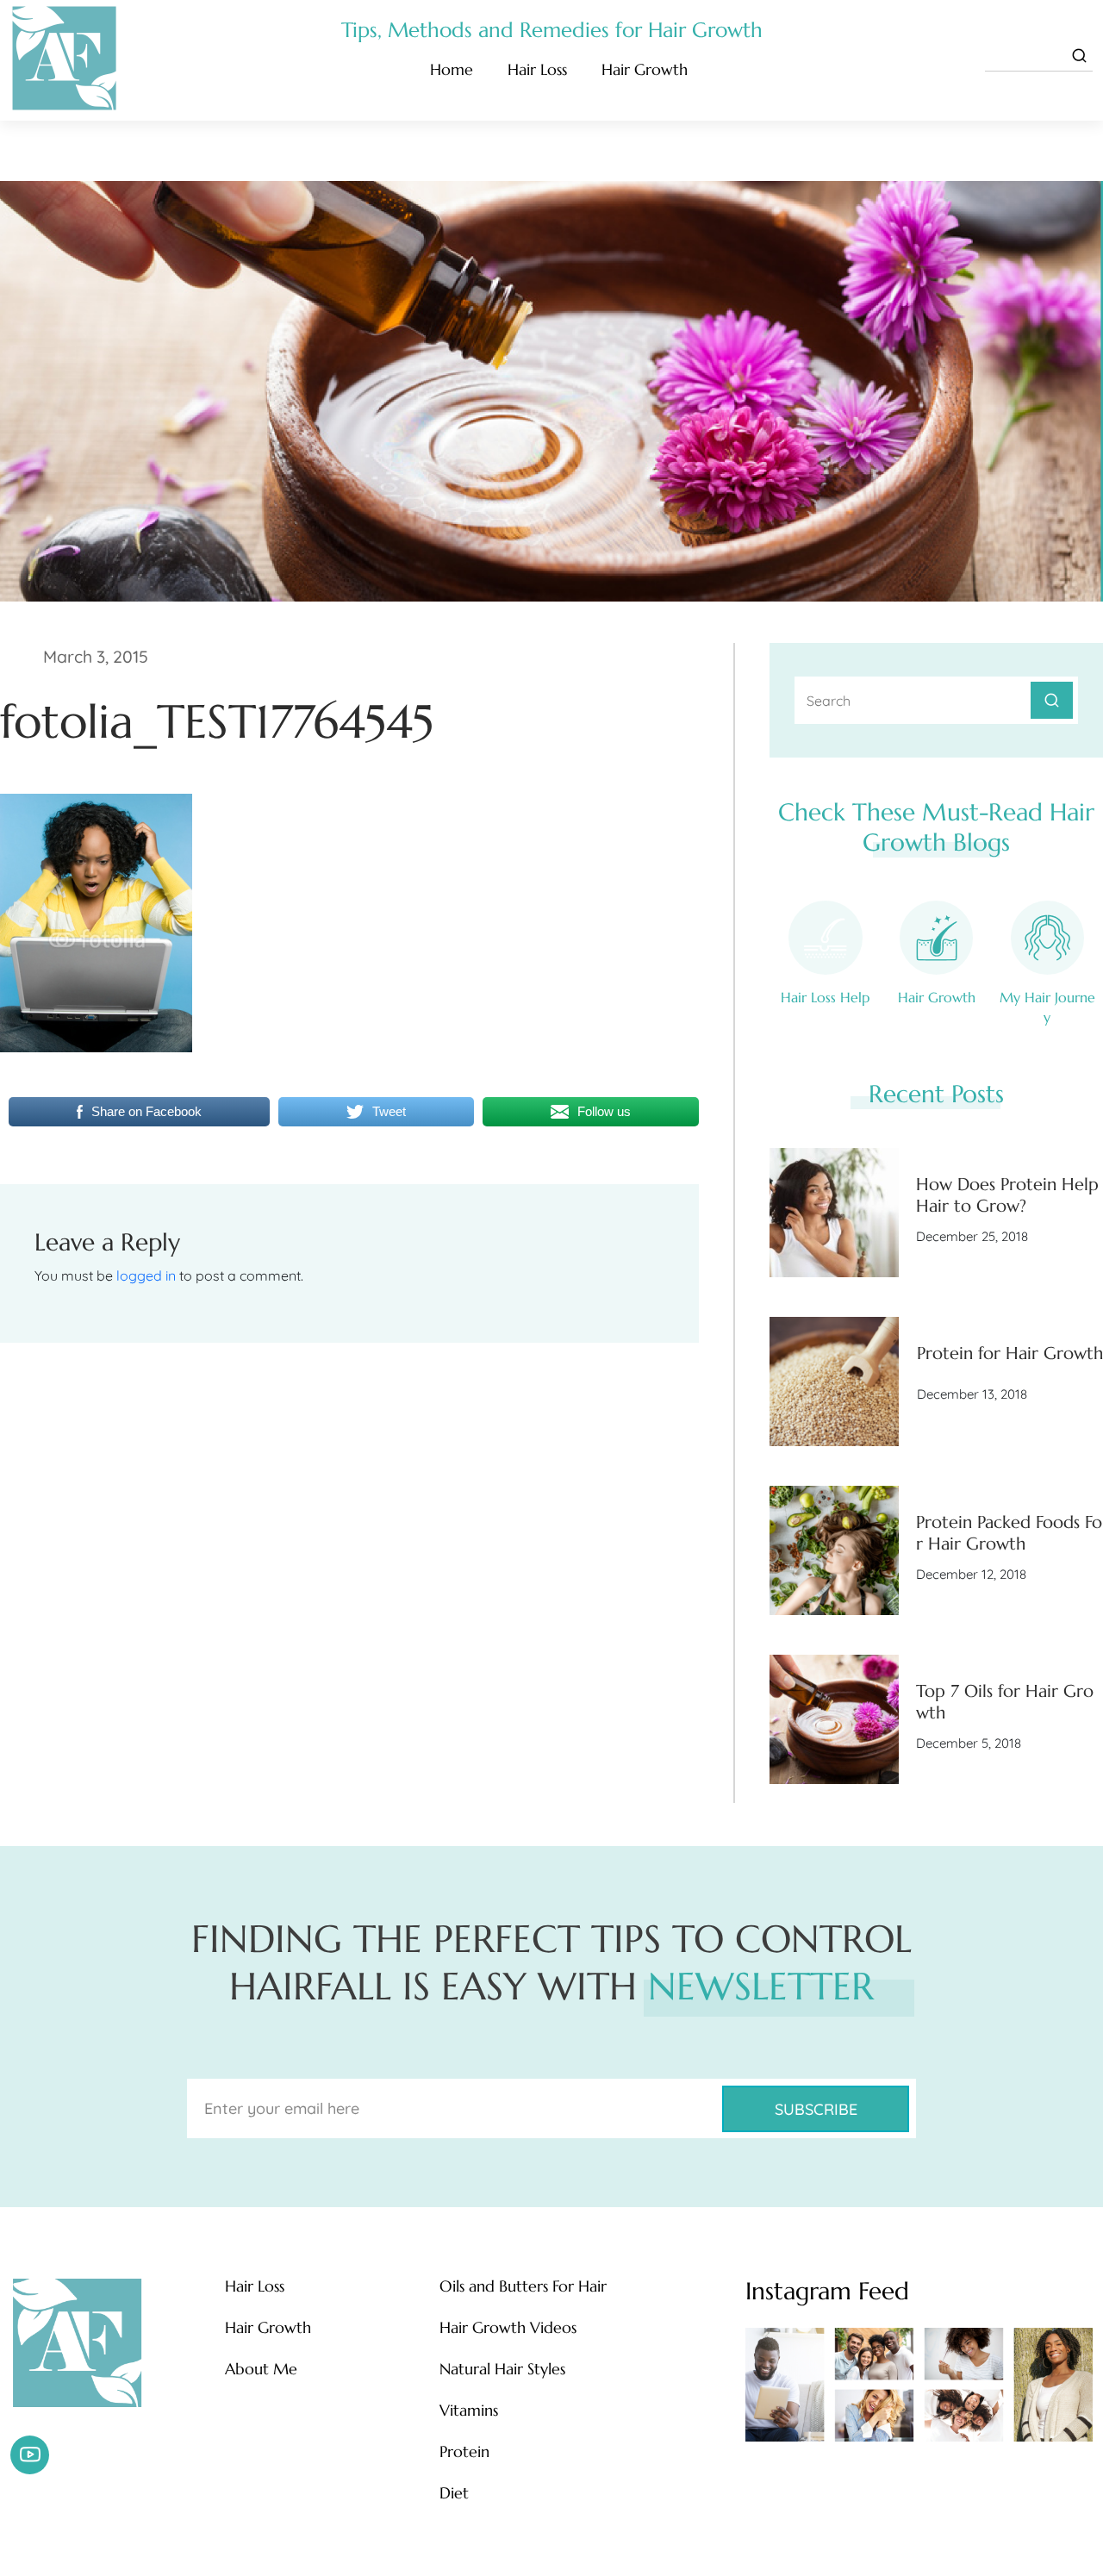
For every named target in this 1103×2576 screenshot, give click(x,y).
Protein (464, 2452)
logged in (146, 1276)
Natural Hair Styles (502, 2369)
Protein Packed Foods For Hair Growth (1009, 1533)
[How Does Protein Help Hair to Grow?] (834, 1213)
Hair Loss (537, 69)
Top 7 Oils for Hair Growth (1005, 1702)
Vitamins (469, 2411)
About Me (261, 2369)
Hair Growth (645, 69)
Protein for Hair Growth (1010, 1353)
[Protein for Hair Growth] (834, 1382)
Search (1052, 700)
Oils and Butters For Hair (523, 2286)
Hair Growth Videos (508, 2328)
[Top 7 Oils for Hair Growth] (834, 1719)
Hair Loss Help (825, 997)
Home (452, 69)
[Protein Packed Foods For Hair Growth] (834, 1550)
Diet (454, 2493)
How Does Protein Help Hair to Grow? (1007, 1195)
